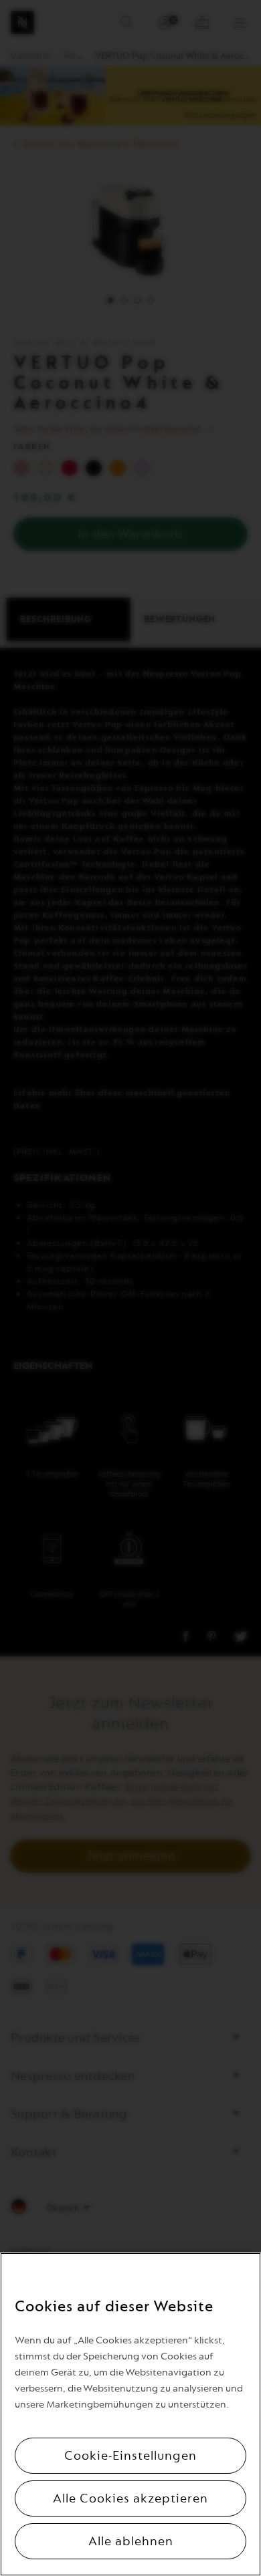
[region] (130, 2414)
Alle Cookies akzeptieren (130, 2498)
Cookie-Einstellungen (130, 2456)
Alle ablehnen (131, 2541)
